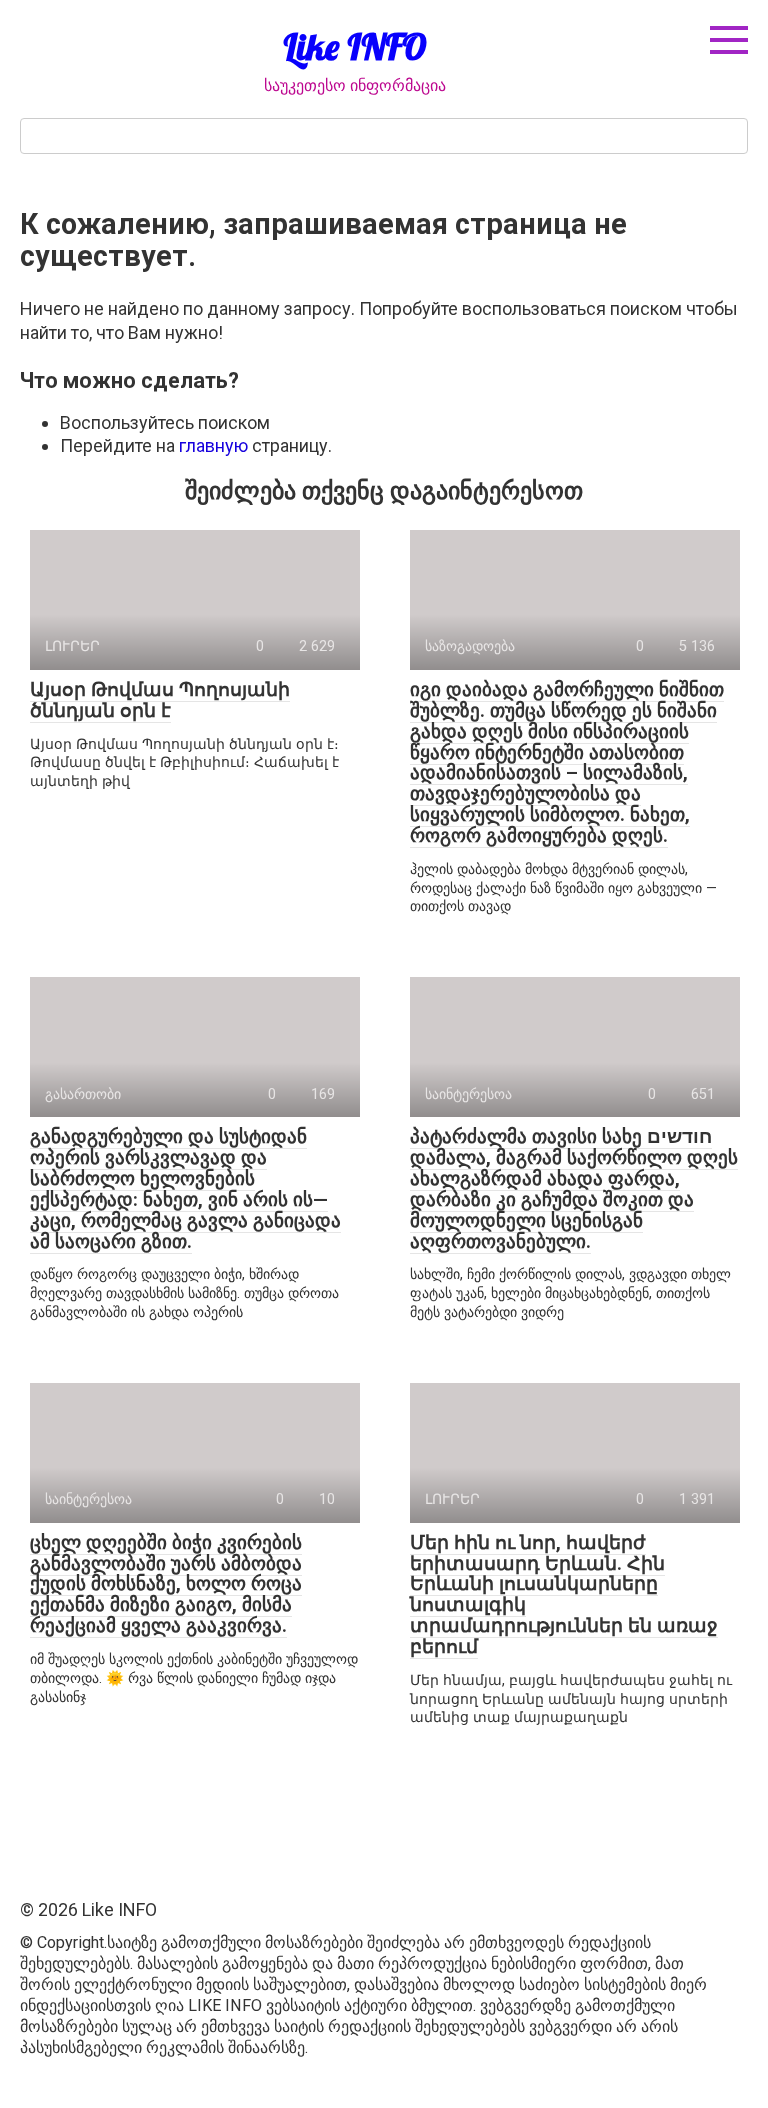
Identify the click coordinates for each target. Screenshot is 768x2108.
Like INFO (355, 46)
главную (213, 445)
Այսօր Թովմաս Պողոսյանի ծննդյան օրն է (160, 700)
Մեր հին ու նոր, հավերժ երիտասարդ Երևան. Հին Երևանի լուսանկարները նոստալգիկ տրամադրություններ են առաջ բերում (564, 1594)
